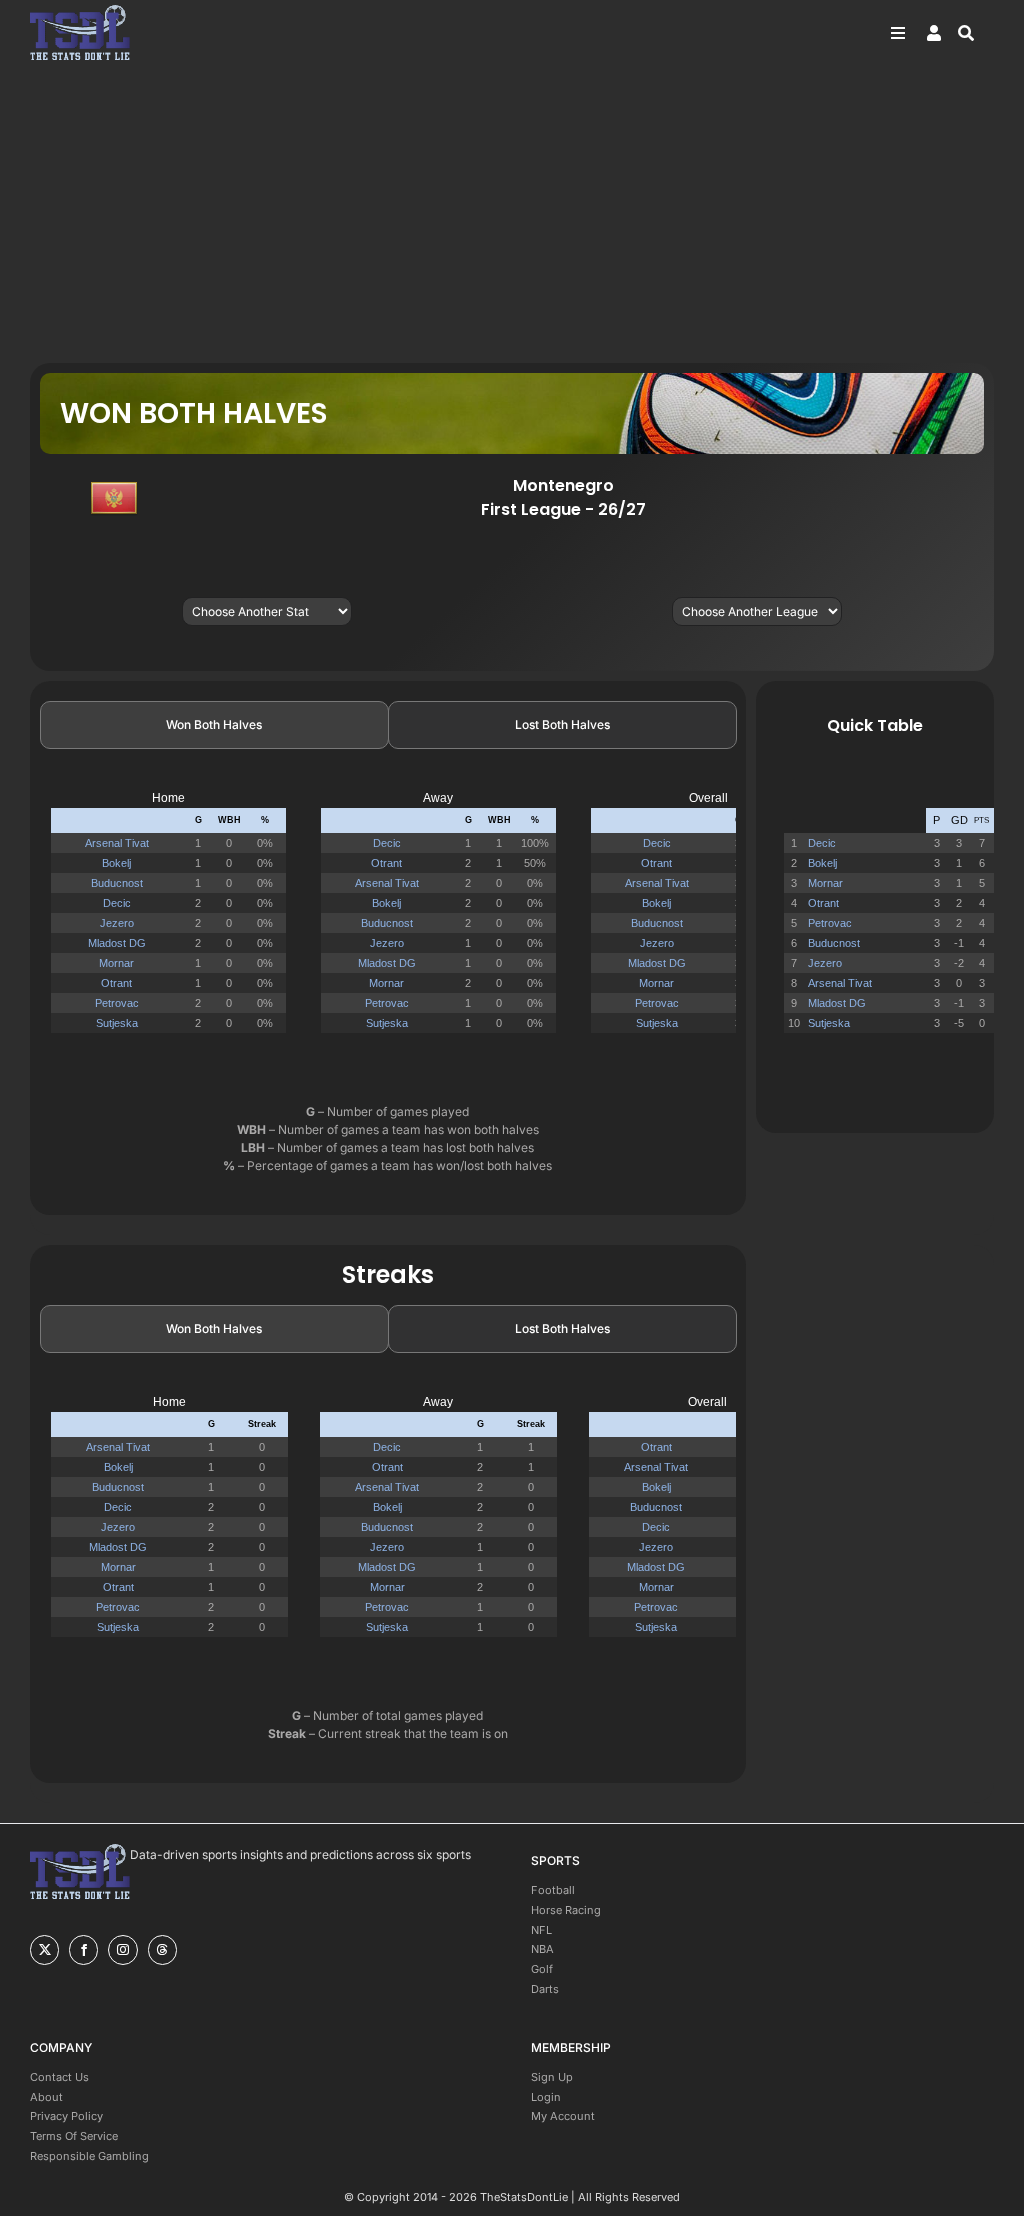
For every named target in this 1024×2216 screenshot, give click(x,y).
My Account (563, 2116)
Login (546, 2097)
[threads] (162, 1950)
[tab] (214, 725)
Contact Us (59, 2077)
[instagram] (122, 1950)
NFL (541, 1930)
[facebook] (83, 1950)
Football (553, 1890)
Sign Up (552, 2077)
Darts (545, 1989)
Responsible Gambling (89, 2156)
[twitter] (44, 1950)
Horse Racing (566, 1910)
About (46, 2097)
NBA (542, 1949)
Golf (542, 1969)
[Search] (976, 33)
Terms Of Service (74, 2136)
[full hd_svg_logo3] (80, 10)
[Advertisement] (512, 213)
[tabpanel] (388, 920)
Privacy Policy (66, 2116)
